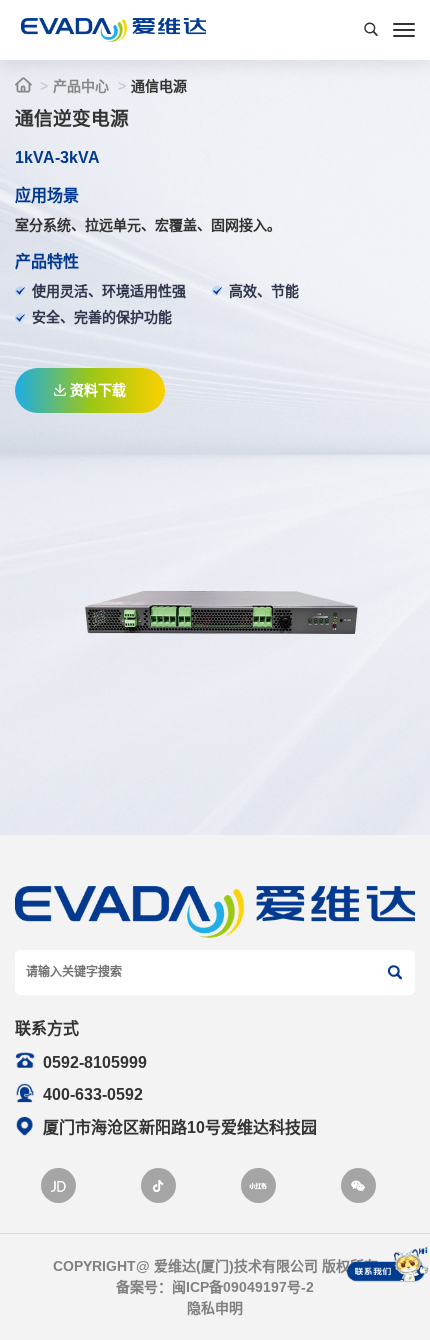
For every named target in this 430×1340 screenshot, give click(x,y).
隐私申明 (215, 1308)
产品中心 (81, 86)
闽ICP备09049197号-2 (243, 1287)
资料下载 (98, 390)
